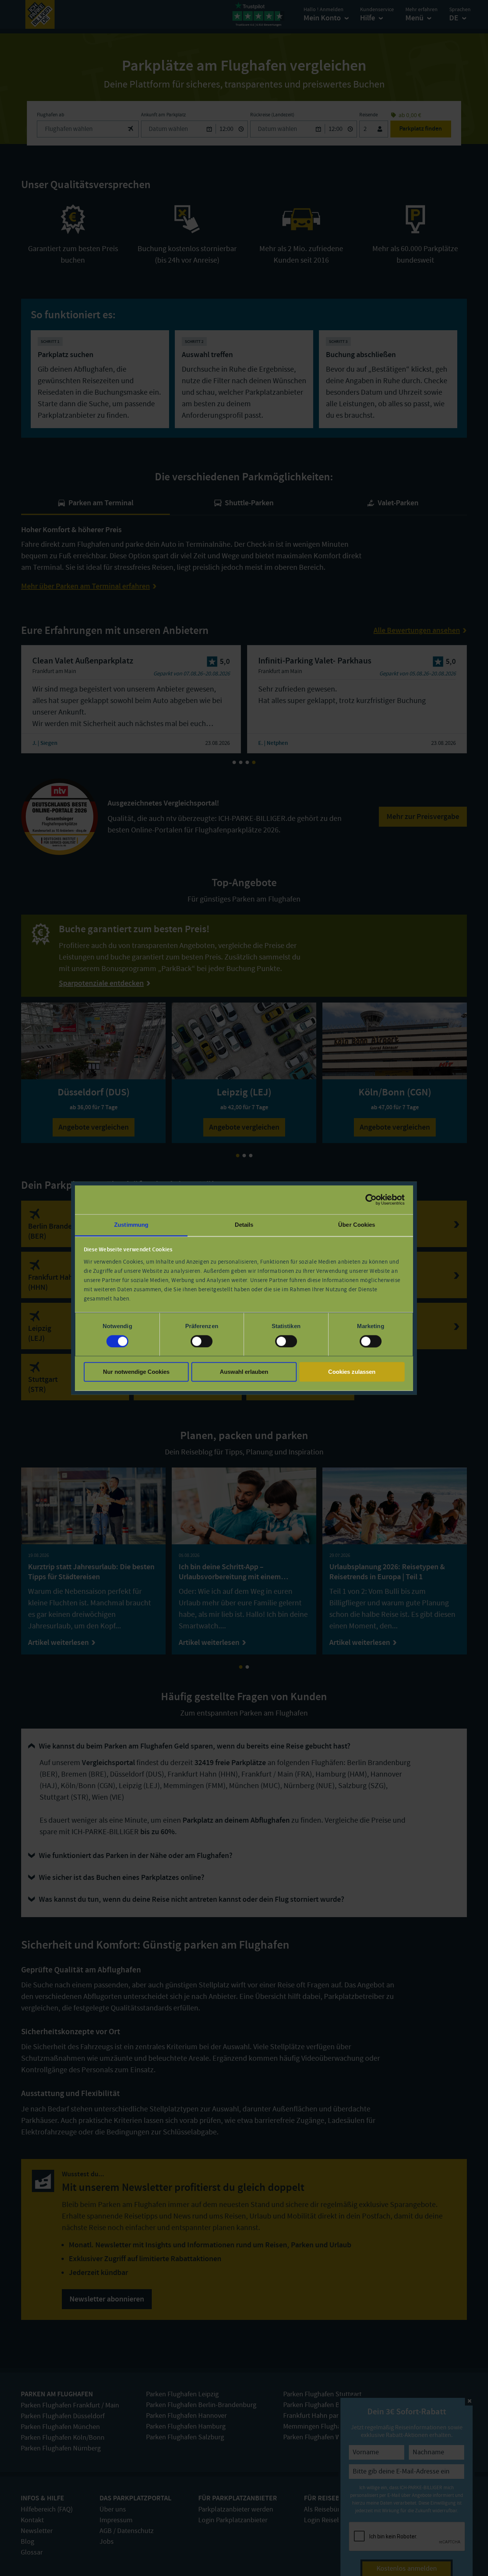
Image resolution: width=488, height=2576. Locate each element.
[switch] (202, 1341)
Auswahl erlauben (244, 1372)
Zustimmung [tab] (131, 1225)
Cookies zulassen (352, 1372)
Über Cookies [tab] (357, 1225)
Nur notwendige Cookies (136, 1372)
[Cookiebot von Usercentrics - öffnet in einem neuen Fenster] (371, 1199)
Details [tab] (244, 1225)
